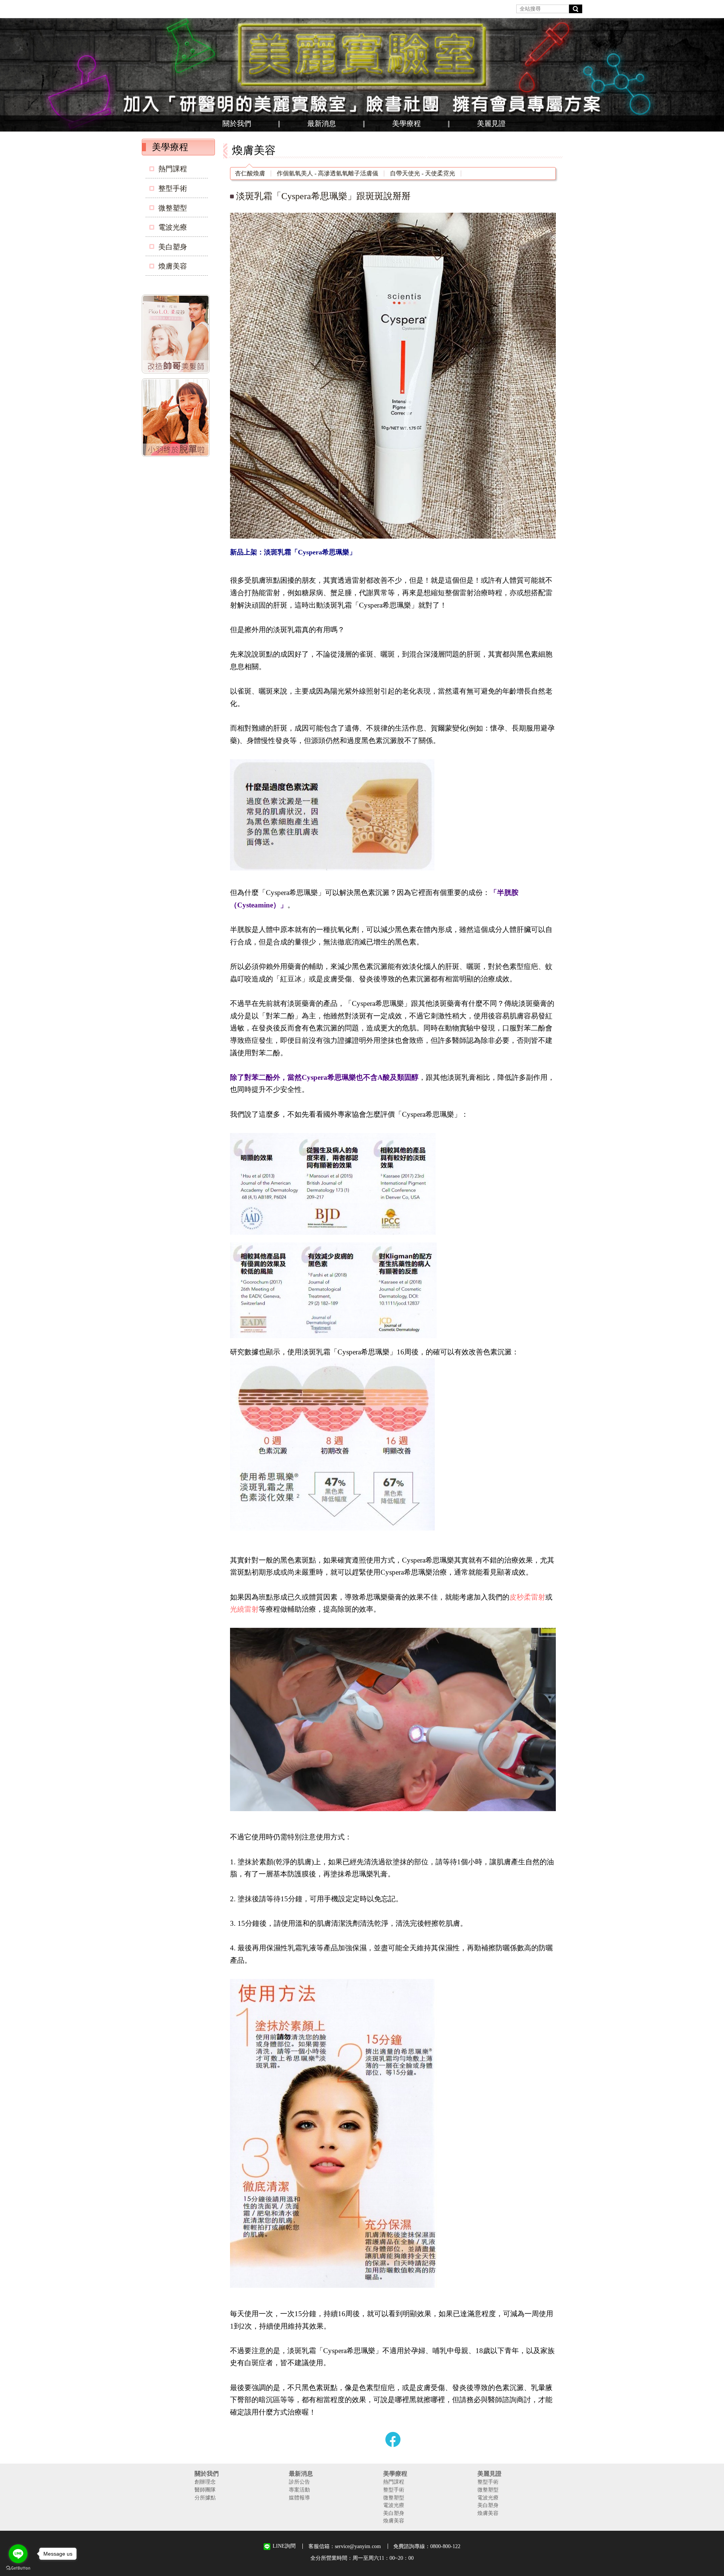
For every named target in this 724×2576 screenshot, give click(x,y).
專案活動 (299, 2490)
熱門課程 (173, 169)
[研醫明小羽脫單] (177, 419)
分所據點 (205, 2498)
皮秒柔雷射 (527, 1597)
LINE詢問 (284, 2546)
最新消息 (322, 124)
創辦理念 (205, 2482)
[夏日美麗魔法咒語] (362, 75)
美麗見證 (491, 124)
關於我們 (237, 124)
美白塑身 (173, 247)
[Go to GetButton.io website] (18, 2568)
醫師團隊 (205, 2490)
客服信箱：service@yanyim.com (345, 2546)
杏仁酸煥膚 (250, 173)
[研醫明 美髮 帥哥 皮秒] (177, 335)
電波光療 (173, 227)
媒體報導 (299, 2498)
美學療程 (406, 124)
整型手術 (173, 188)
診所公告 (299, 2482)
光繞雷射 (244, 1609)
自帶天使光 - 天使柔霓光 (423, 173)
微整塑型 (173, 208)
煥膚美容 (173, 266)
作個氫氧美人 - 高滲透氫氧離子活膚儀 (327, 173)
